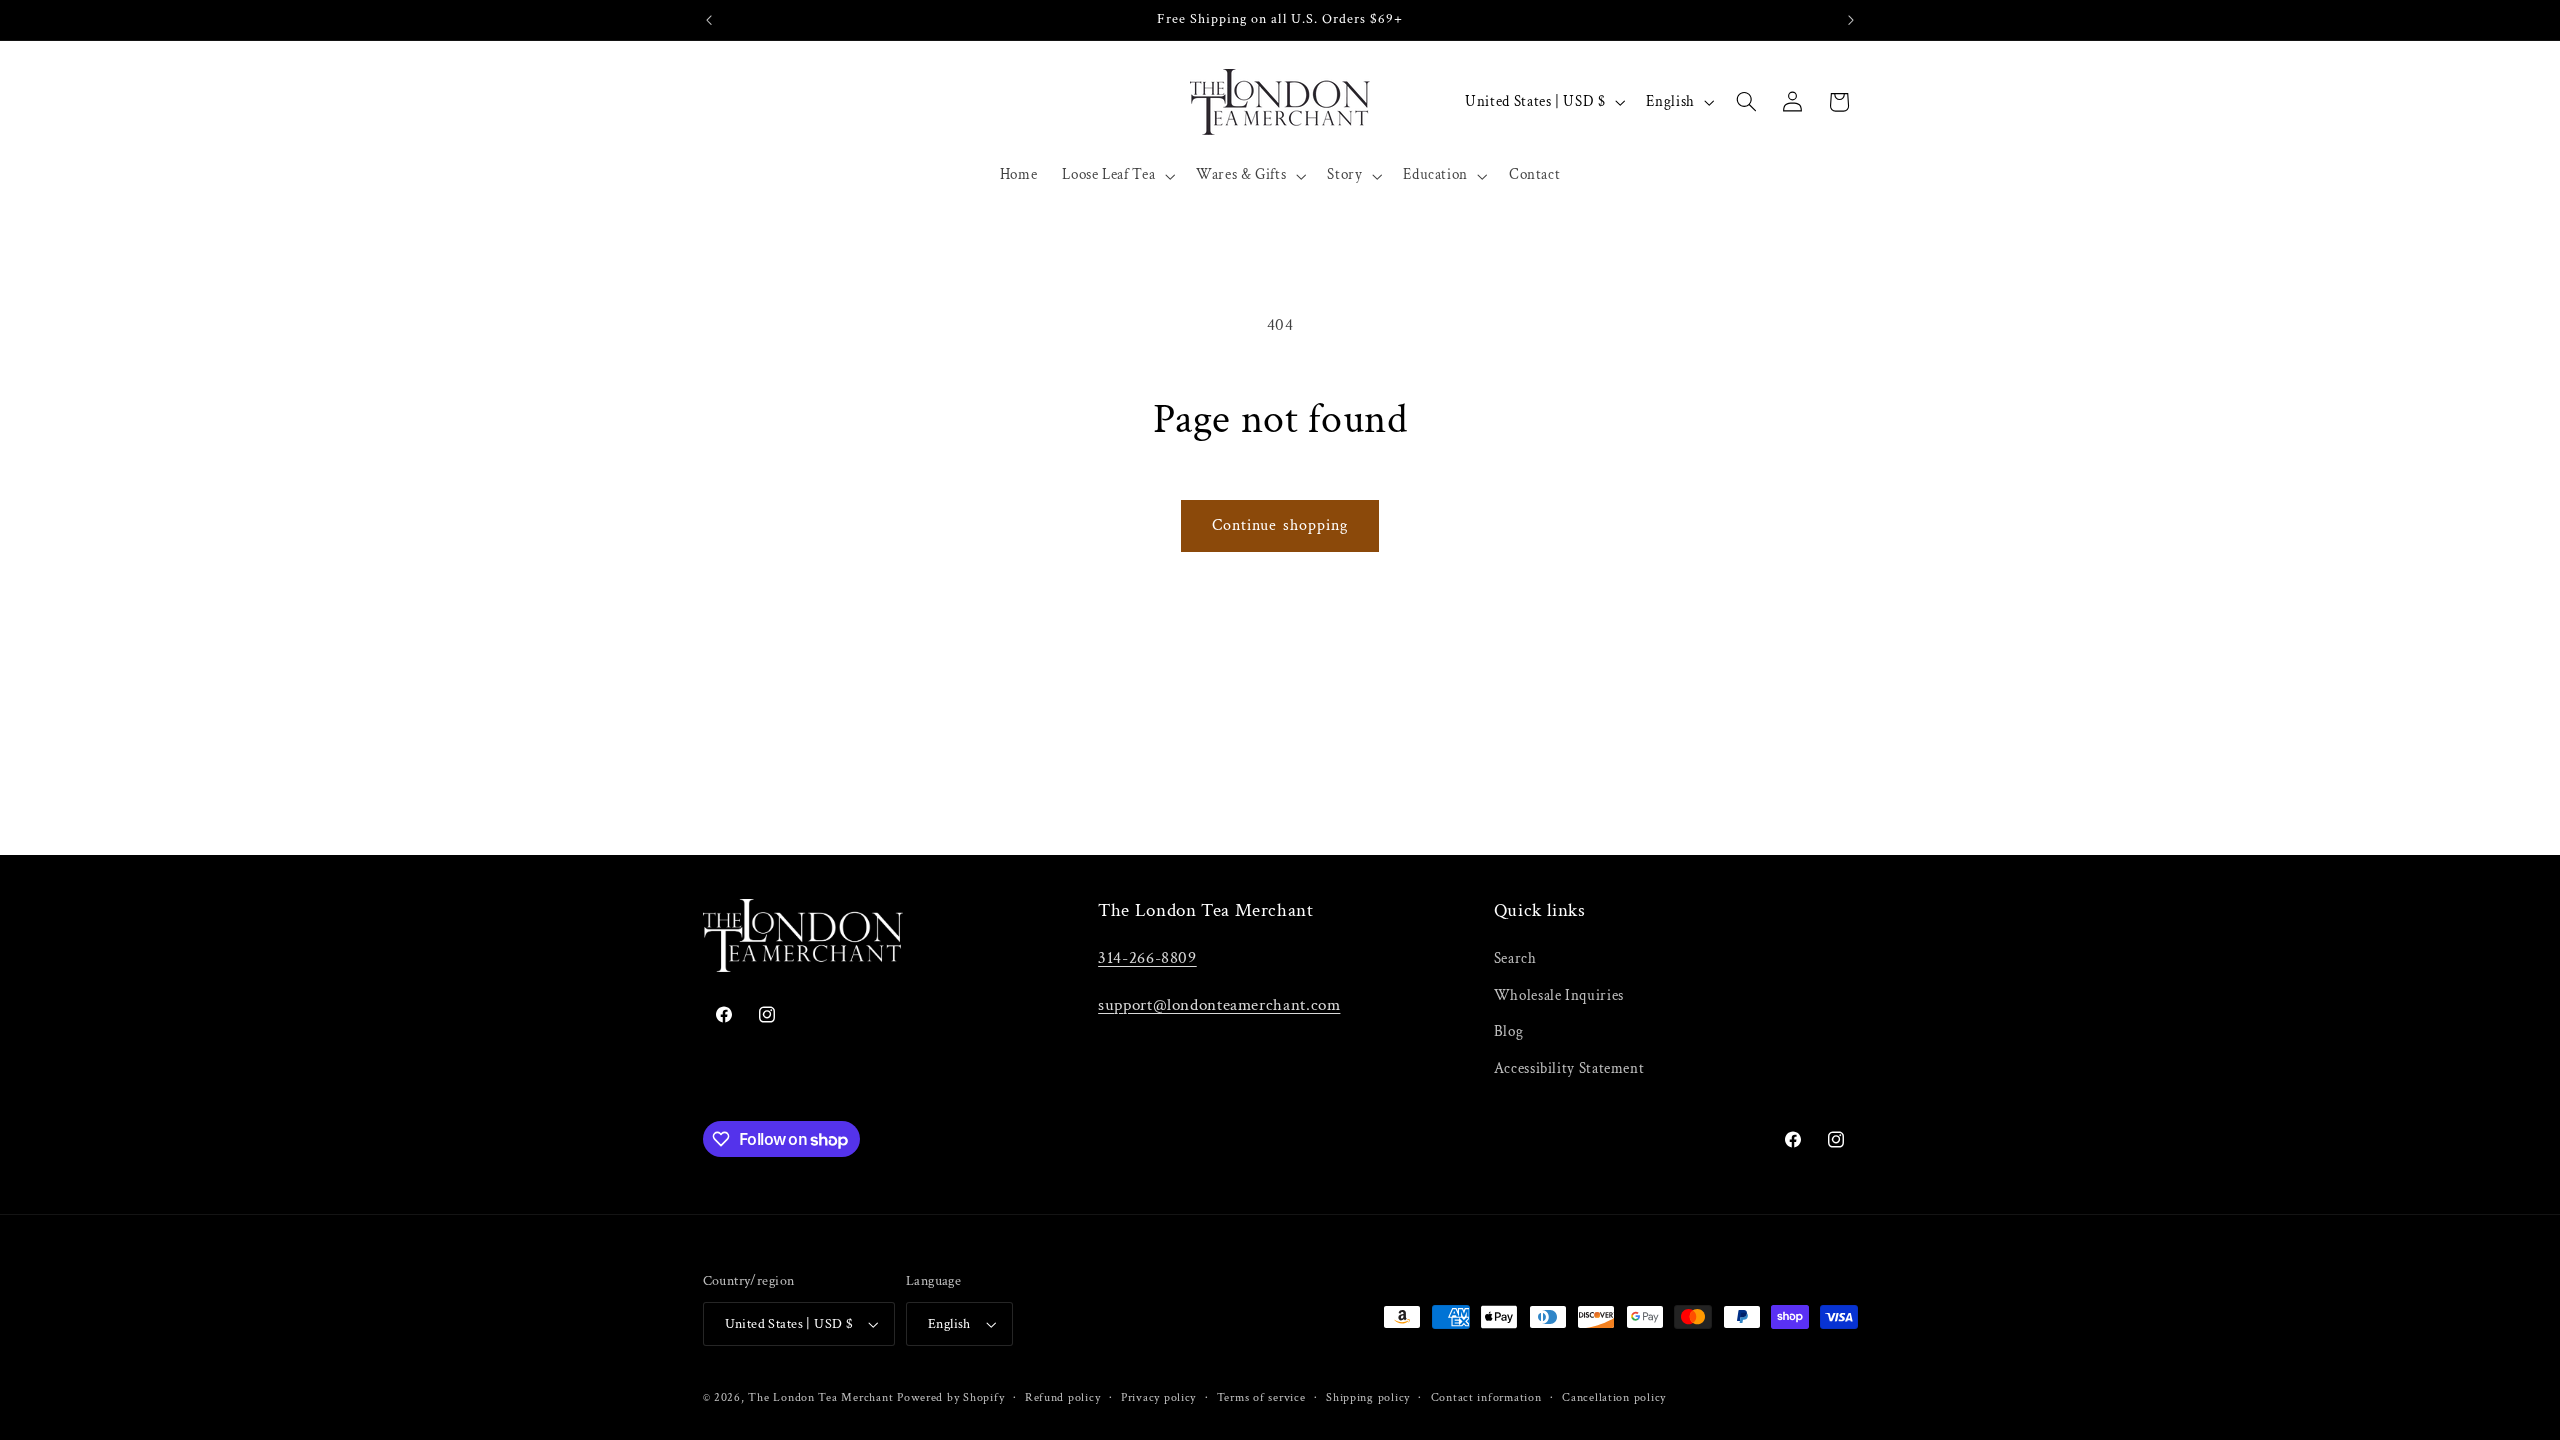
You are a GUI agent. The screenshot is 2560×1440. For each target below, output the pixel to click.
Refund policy (1063, 1397)
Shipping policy (1368, 1397)
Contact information (1486, 1397)
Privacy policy (1158, 1397)
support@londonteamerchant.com (1219, 1005)
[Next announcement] (1851, 20)
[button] (1117, 176)
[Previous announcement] (709, 20)
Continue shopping (1280, 525)
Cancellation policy (1614, 1397)
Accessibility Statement (1569, 1068)
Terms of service (1261, 1397)
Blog (1509, 1031)
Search (1515, 958)
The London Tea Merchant (820, 1397)
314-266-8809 (1147, 958)
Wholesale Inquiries (1559, 995)
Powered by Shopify (950, 1397)
